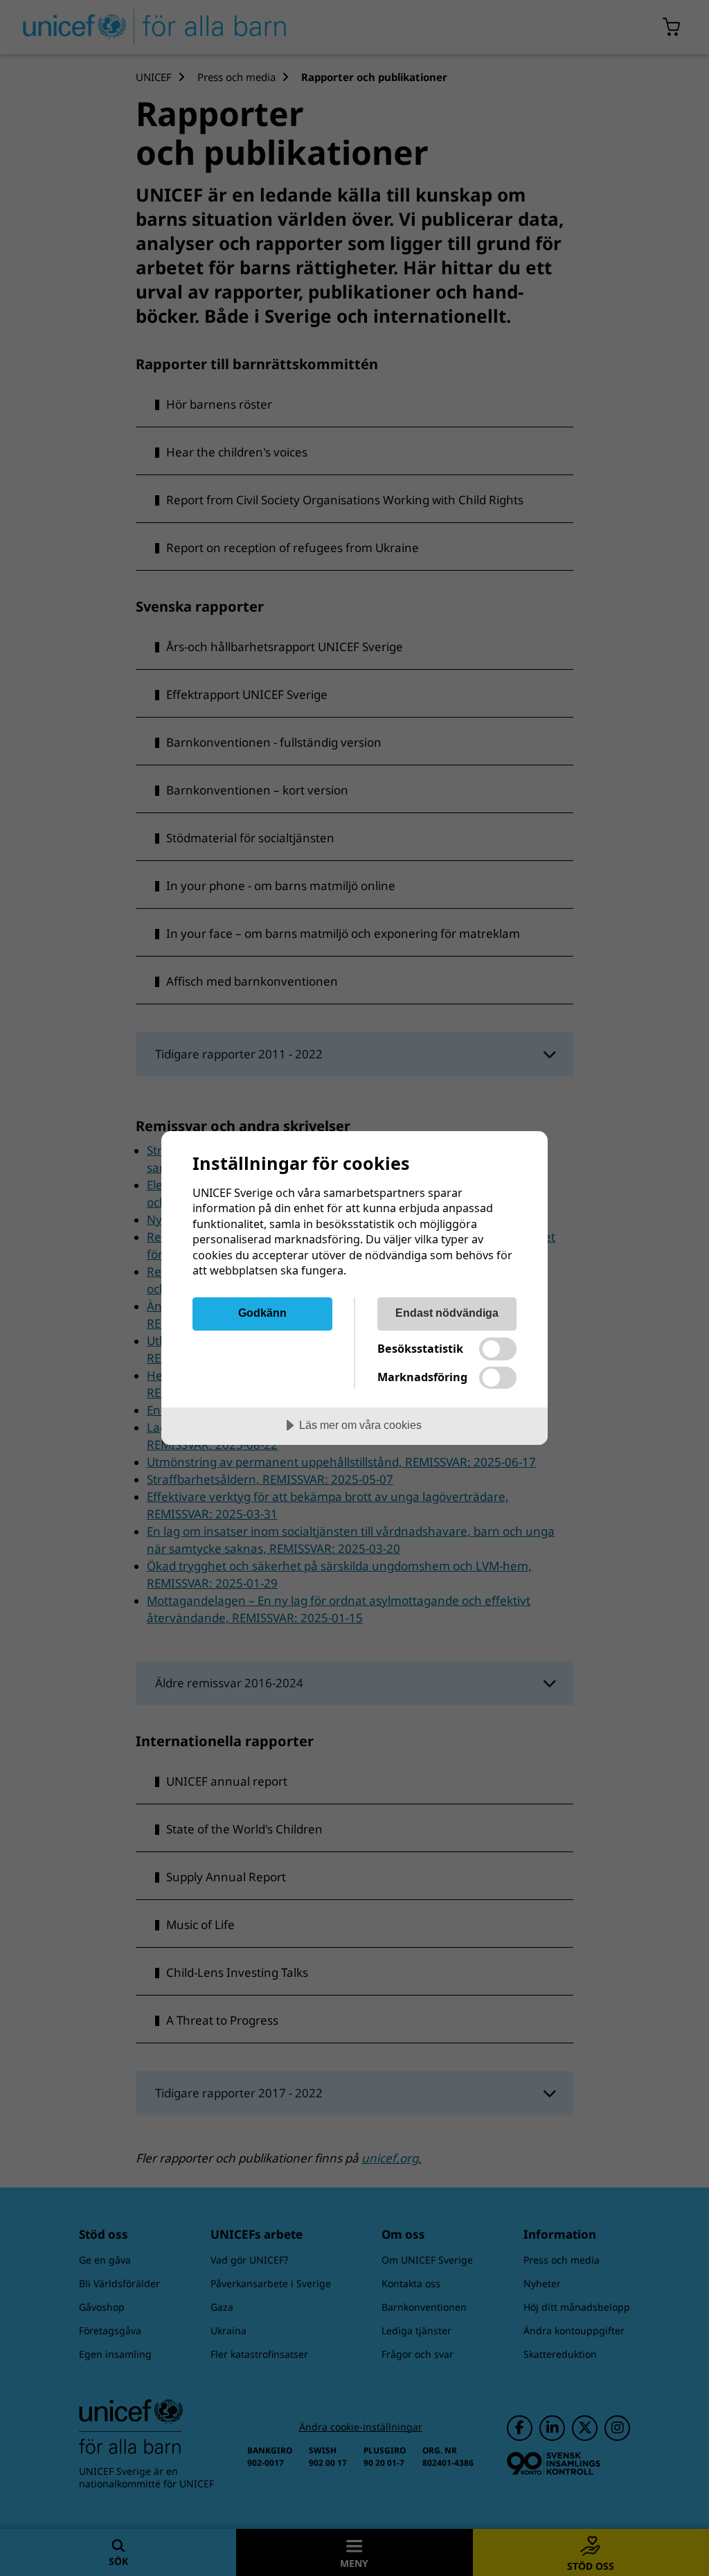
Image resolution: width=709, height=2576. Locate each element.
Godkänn (262, 1313)
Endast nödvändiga (447, 1313)
